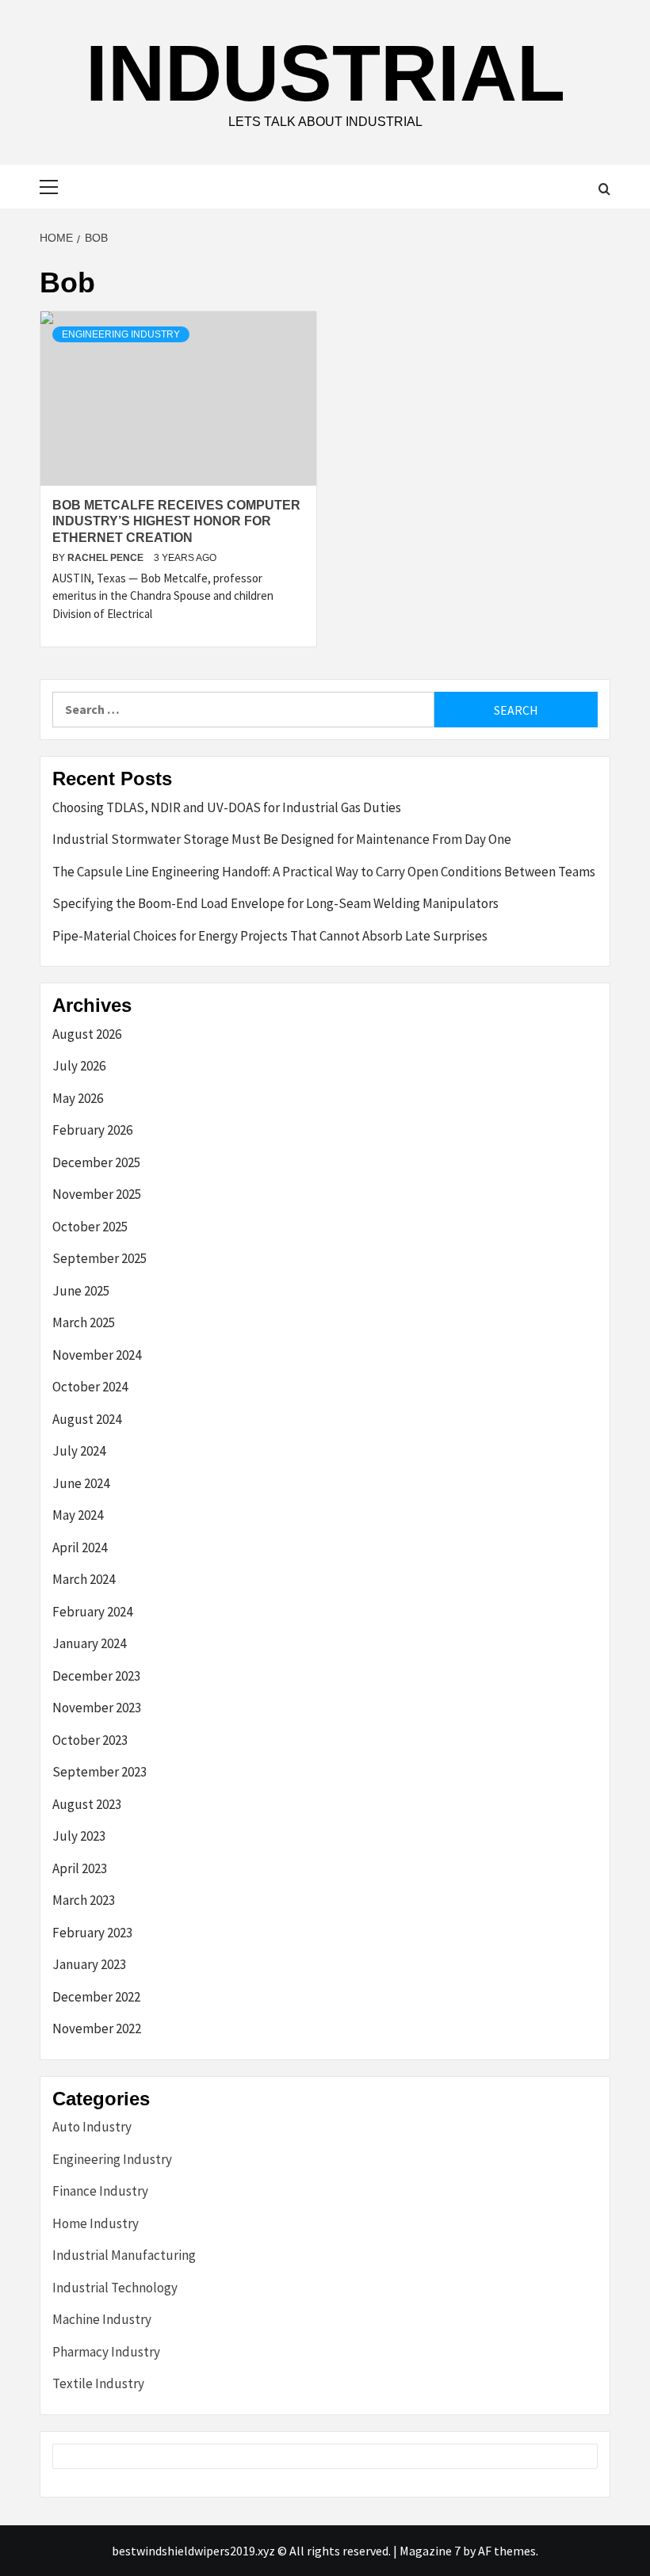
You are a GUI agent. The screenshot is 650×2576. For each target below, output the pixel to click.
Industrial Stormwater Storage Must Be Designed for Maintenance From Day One (282, 839)
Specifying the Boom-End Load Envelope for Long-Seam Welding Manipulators (275, 903)
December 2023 (96, 1676)
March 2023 (84, 1900)
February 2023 (92, 1933)
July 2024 (79, 1451)
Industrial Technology (115, 2288)
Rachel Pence (107, 558)
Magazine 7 (430, 2551)
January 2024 (89, 1643)
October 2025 (90, 1227)
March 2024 (84, 1579)
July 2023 (79, 1836)
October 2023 (90, 1740)
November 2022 (97, 2028)
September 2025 (99, 1258)
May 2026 (78, 1098)
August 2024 (87, 1419)
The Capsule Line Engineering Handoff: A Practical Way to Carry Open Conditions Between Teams (324, 872)
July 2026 (79, 1066)
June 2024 (81, 1483)
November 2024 (97, 1355)
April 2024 (80, 1548)
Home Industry (96, 2223)
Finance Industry (100, 2191)
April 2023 (80, 1868)
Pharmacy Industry (106, 2352)
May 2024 (78, 1515)
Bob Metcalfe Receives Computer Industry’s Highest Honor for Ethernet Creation (176, 522)
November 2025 (97, 1194)
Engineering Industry (121, 334)
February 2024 (92, 1612)
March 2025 (84, 1322)
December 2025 (96, 1162)
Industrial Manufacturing (124, 2255)
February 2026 (92, 1130)
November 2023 (97, 1708)
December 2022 (96, 1997)
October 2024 (90, 1387)
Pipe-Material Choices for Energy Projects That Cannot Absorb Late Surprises (270, 936)
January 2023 (89, 1964)
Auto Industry (92, 2127)
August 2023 (87, 1804)
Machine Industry (102, 2319)
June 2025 (81, 1291)
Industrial (325, 73)
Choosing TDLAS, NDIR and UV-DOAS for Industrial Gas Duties (227, 807)
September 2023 (99, 1772)
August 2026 (87, 1034)
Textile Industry (98, 2383)
